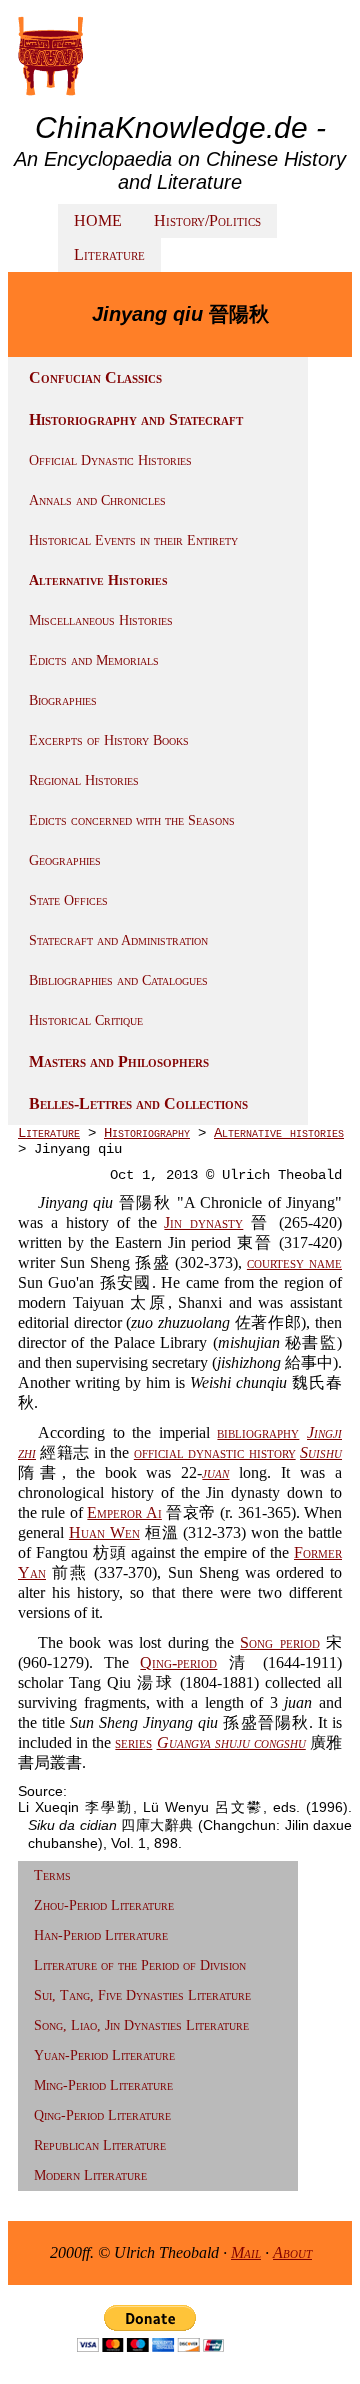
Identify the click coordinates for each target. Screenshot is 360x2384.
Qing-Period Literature (102, 2115)
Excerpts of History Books (109, 740)
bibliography (258, 1432)
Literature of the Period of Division (140, 1965)
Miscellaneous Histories (101, 620)
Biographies (63, 700)
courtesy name (294, 1262)
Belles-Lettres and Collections (138, 1103)
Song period (279, 1642)
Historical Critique (86, 1020)
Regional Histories (84, 780)
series (133, 1742)
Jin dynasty (203, 1222)
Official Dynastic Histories (110, 460)
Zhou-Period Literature (104, 1905)
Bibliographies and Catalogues (118, 980)
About (292, 2252)
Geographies (65, 860)
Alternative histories (279, 1133)
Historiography (147, 1133)
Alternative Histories (98, 580)
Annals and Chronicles (97, 500)
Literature (109, 254)
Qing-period (178, 1662)
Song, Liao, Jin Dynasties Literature (141, 2025)
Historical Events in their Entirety (133, 540)
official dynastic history (215, 1452)
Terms (52, 1875)
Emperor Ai (124, 1512)
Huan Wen (104, 1532)
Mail (246, 2252)
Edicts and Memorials (94, 660)
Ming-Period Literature (103, 2085)
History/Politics (207, 220)
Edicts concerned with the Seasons (132, 820)
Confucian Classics (95, 377)
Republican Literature (100, 2145)
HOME (98, 220)
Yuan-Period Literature (104, 2055)
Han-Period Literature (101, 1935)
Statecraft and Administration (118, 940)
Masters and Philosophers (119, 1061)
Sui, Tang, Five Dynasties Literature (142, 1995)
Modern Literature (90, 2175)
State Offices (68, 900)
